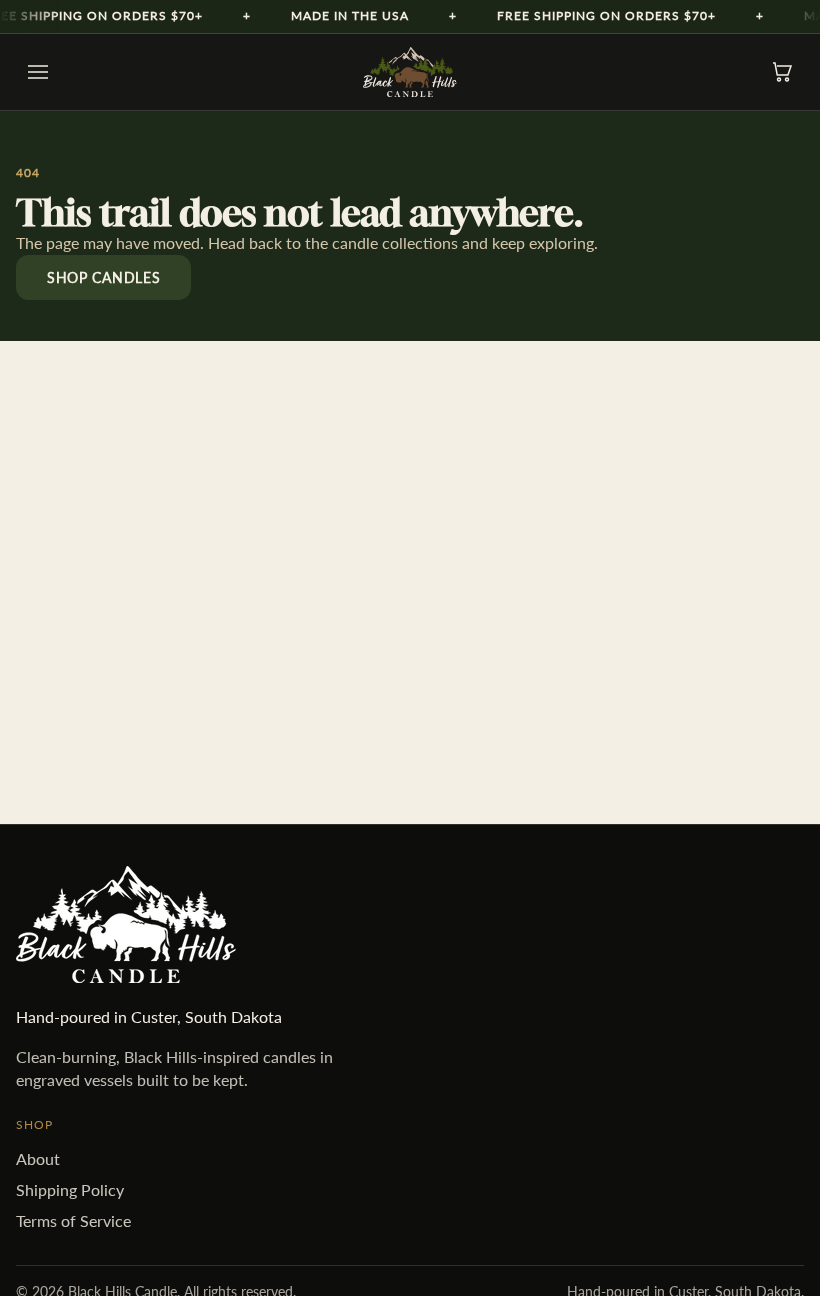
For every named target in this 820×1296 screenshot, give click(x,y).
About (38, 1158)
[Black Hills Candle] (410, 72)
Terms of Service (73, 1220)
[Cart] (782, 72)
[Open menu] (38, 72)
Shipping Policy (70, 1189)
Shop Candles (103, 277)
